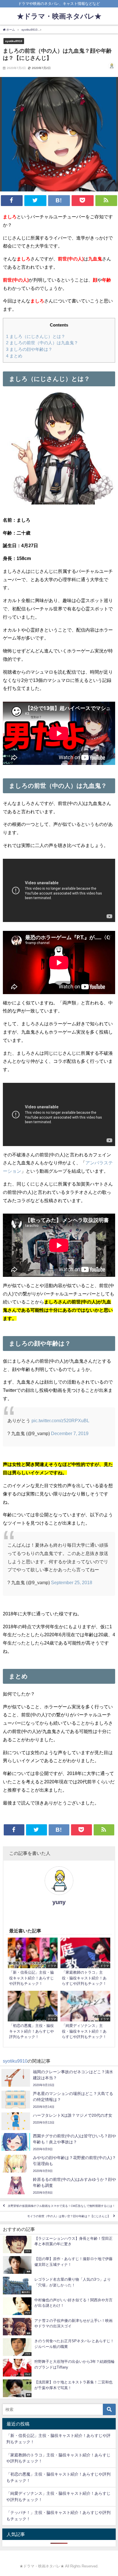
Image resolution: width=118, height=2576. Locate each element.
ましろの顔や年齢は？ (29, 349)
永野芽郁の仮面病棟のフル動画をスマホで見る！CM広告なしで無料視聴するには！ (61, 2206)
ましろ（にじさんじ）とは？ (36, 336)
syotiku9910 (14, 41)
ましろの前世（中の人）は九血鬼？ (42, 343)
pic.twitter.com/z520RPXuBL (60, 1420)
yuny (59, 1902)
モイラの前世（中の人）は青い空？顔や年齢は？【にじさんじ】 (69, 2216)
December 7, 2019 (70, 1433)
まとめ (14, 356)
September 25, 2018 (72, 1582)
